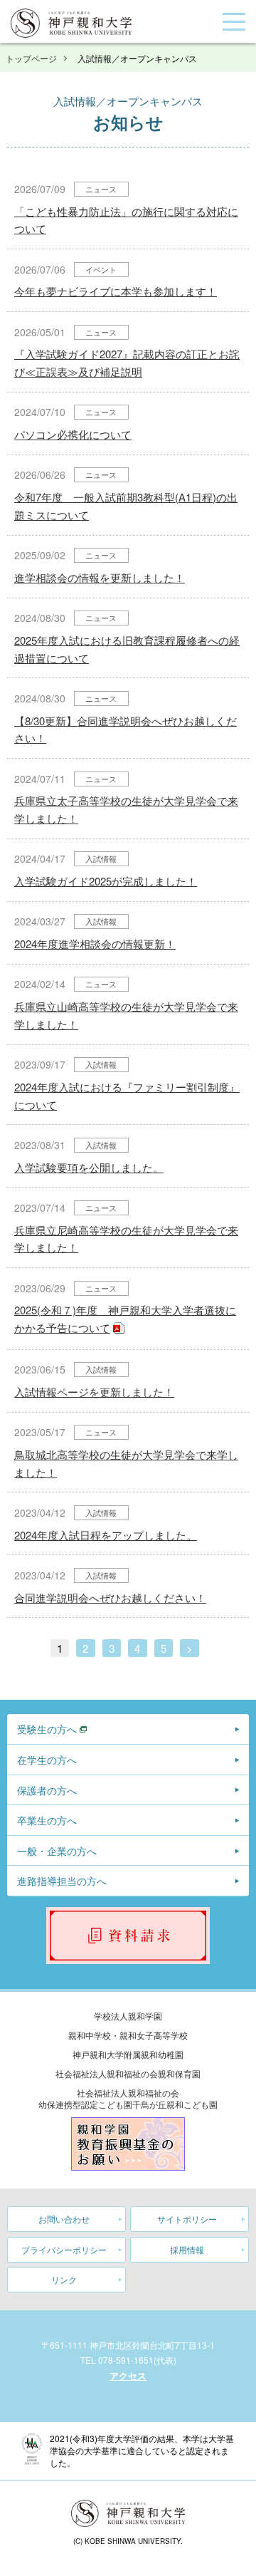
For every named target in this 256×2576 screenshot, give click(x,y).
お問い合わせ (64, 2219)
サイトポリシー (187, 2219)
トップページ (31, 58)
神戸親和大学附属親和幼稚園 (128, 2054)
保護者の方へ (47, 1790)
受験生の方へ (47, 1729)
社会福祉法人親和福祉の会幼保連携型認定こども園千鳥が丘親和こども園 (128, 2098)
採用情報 (187, 2249)
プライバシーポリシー (64, 2249)
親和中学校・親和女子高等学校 (128, 2035)
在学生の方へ (47, 1760)
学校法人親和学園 (128, 2016)
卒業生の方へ (47, 1820)
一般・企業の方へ (57, 1851)
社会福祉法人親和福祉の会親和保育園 (128, 2073)
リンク (64, 2279)
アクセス (128, 2375)
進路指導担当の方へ (62, 1881)
